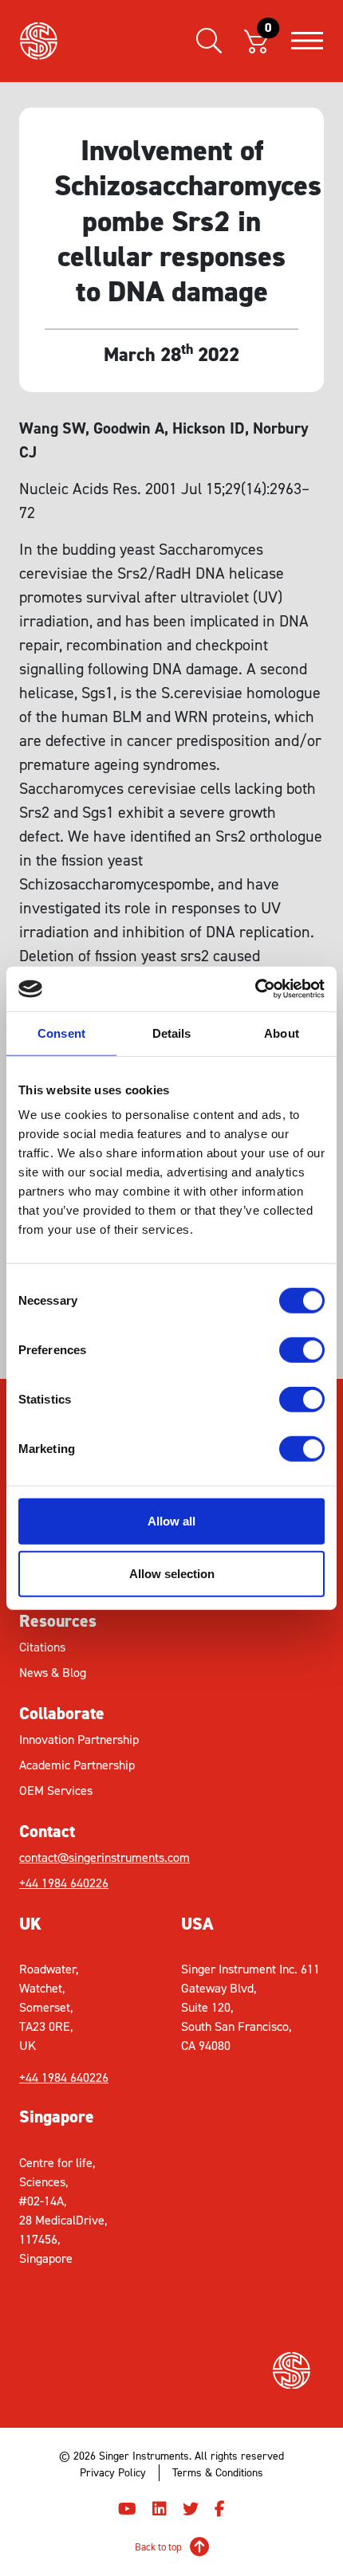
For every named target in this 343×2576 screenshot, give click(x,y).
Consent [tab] (61, 1033)
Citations (42, 1647)
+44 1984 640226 (64, 1883)
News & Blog (53, 1673)
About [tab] (282, 1033)
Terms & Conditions (218, 2473)
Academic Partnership (77, 1765)
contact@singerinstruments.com (95, 1857)
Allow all (171, 1521)
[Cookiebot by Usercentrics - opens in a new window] (255, 989)
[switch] (302, 1350)
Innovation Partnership (79, 1740)
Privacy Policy (113, 2473)
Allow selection (172, 1573)
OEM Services (56, 1791)
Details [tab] (172, 1033)
